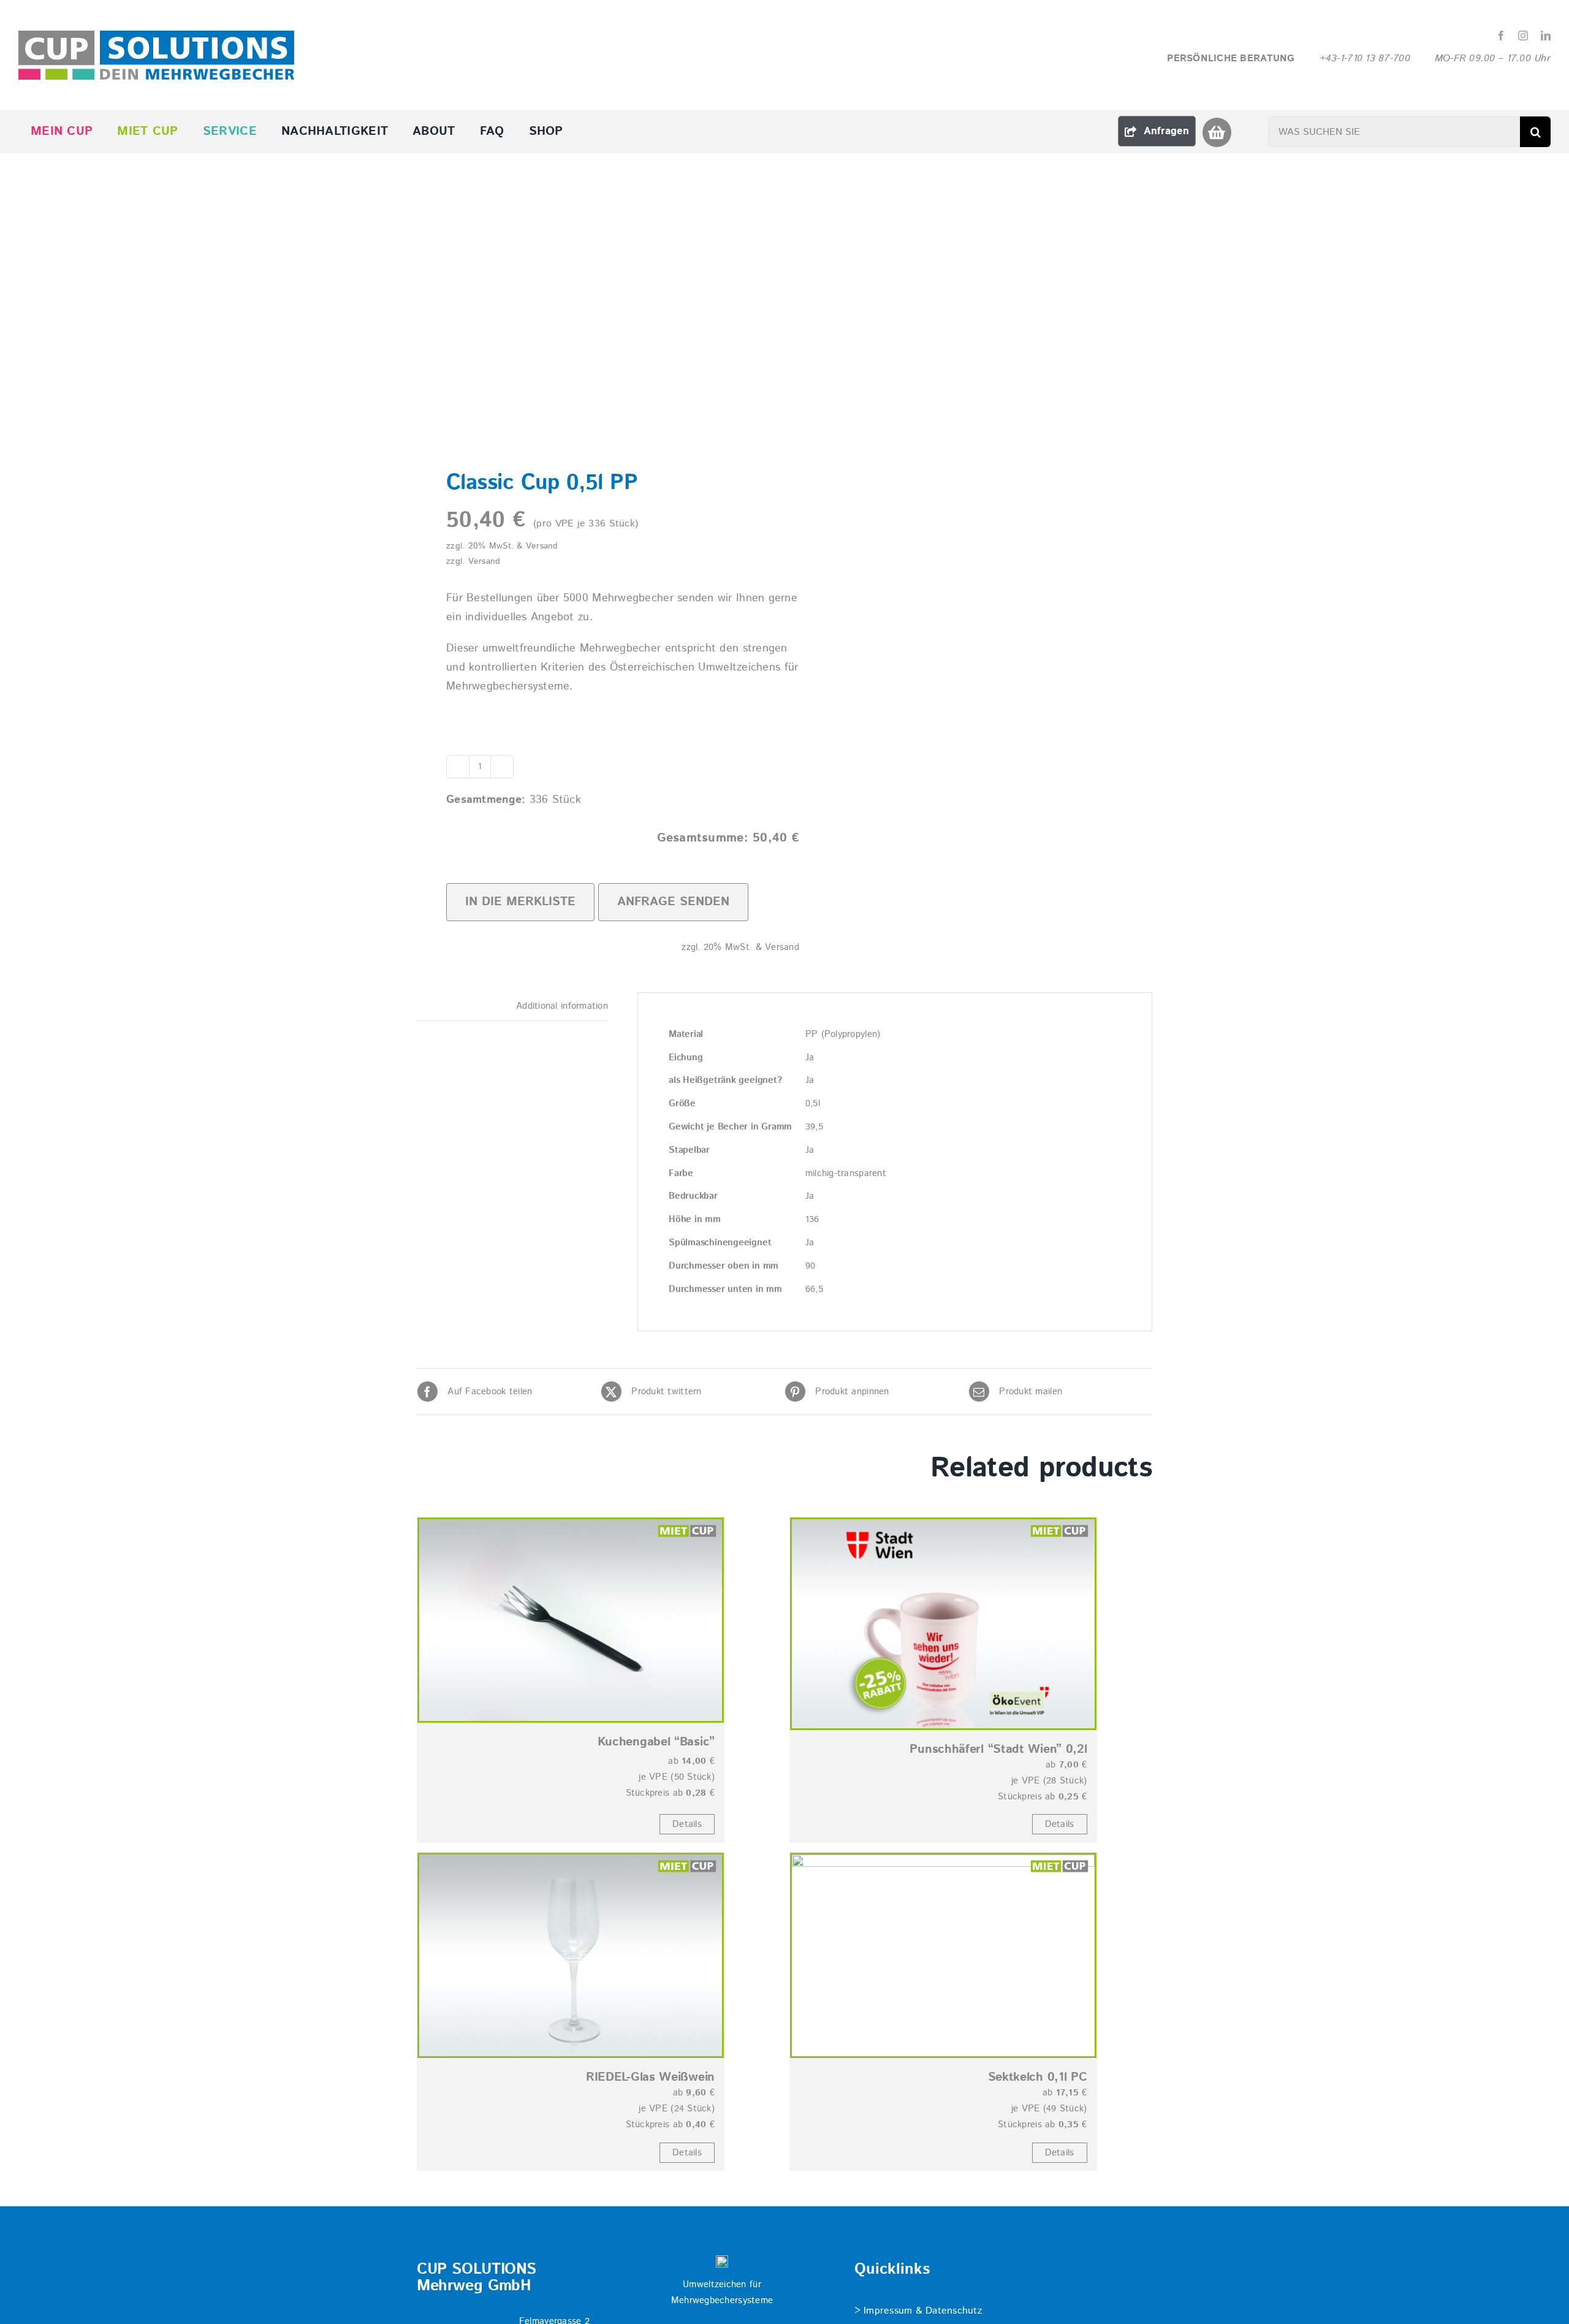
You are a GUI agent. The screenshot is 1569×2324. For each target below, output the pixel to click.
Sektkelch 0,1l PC (1038, 2077)
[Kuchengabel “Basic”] (571, 1620)
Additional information (562, 1006)
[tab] (512, 1007)
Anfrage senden (673, 902)
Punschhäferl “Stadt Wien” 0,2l (998, 1749)
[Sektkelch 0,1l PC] (943, 1955)
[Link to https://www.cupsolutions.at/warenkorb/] (1217, 132)
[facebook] (1501, 36)
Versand (484, 561)
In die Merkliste (520, 902)
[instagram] (1523, 36)
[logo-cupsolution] (156, 36)
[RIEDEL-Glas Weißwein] (571, 1955)
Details (687, 1824)
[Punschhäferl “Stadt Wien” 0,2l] (943, 1624)
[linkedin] (1546, 36)
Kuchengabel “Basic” (656, 1742)
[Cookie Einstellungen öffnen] (27, 2309)
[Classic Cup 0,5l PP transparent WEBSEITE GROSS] (593, 321)
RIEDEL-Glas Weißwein (650, 2077)
